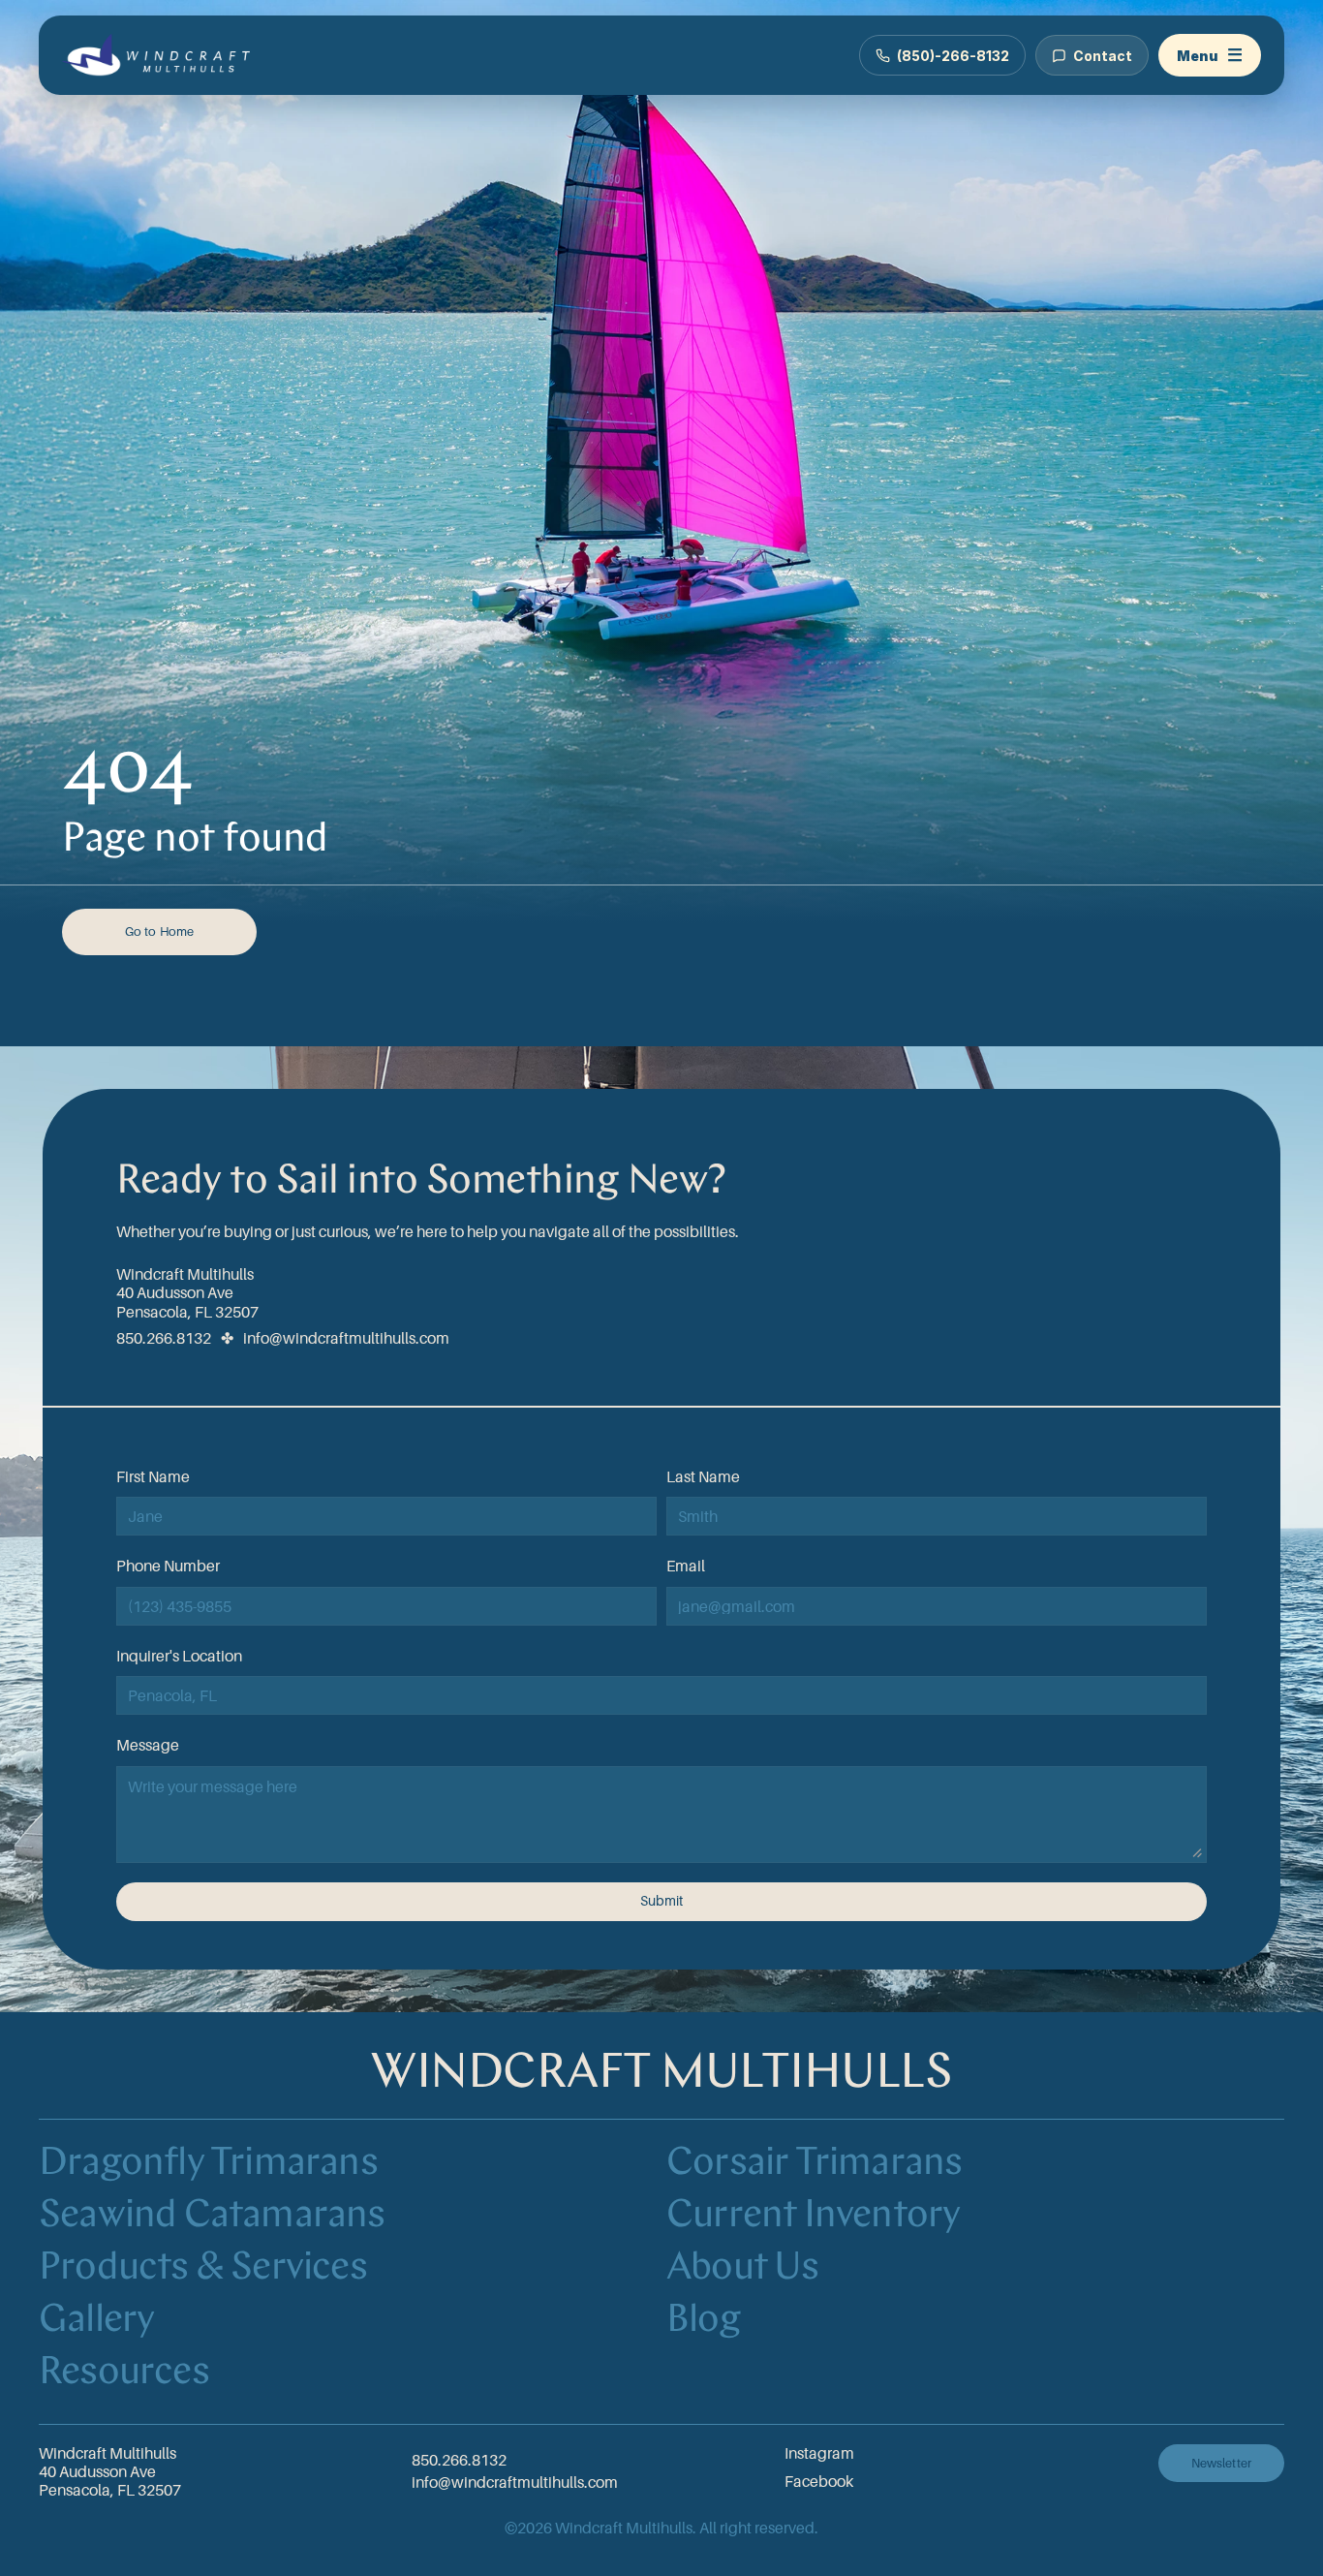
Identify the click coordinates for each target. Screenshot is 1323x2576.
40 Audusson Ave (175, 1292)
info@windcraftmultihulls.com (346, 1338)
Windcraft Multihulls (185, 1274)
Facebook (819, 2481)
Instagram (819, 2453)
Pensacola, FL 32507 (187, 1312)
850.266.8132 (164, 1338)
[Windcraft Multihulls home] (161, 55)
